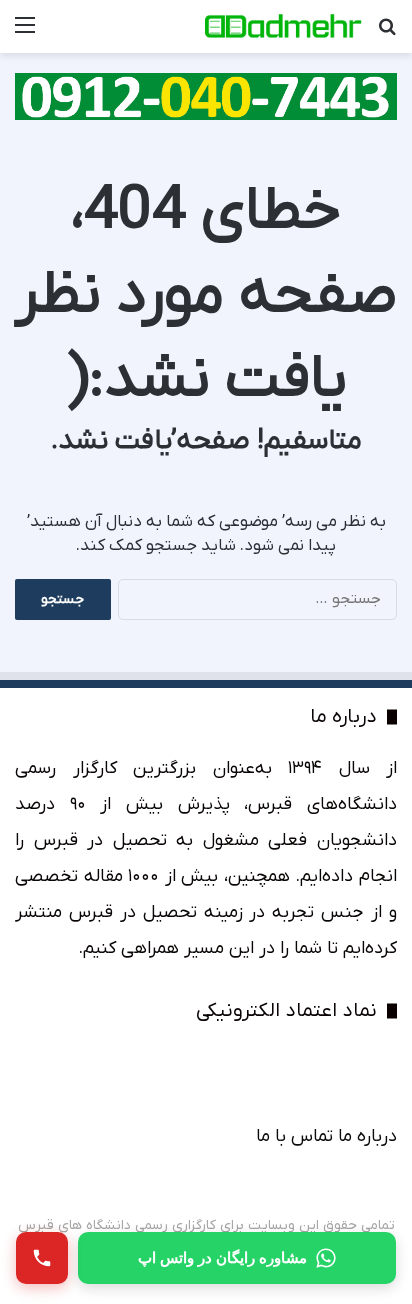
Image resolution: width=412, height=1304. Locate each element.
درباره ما (367, 1136)
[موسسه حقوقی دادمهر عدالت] (282, 26)
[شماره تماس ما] (206, 95)
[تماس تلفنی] (42, 1258)
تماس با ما (294, 1136)
